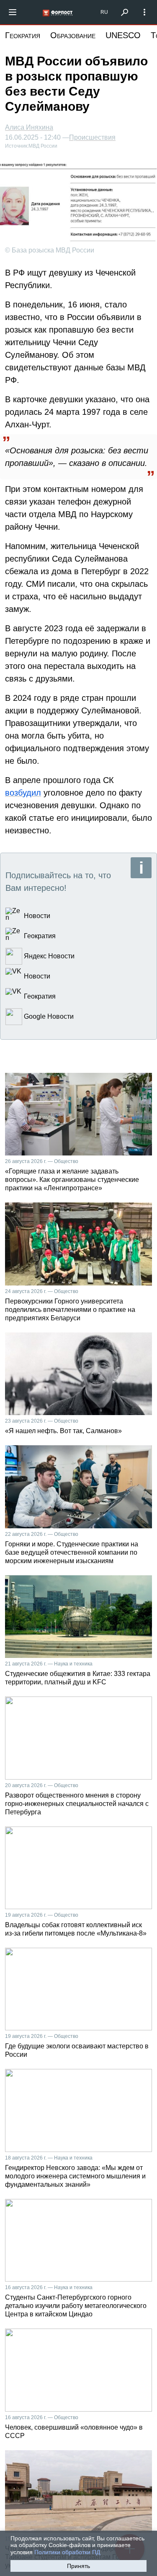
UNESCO (123, 35)
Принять (78, 2566)
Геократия (23, 35)
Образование (73, 35)
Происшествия (92, 138)
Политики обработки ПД (67, 2552)
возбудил (23, 793)
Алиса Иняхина (29, 127)
